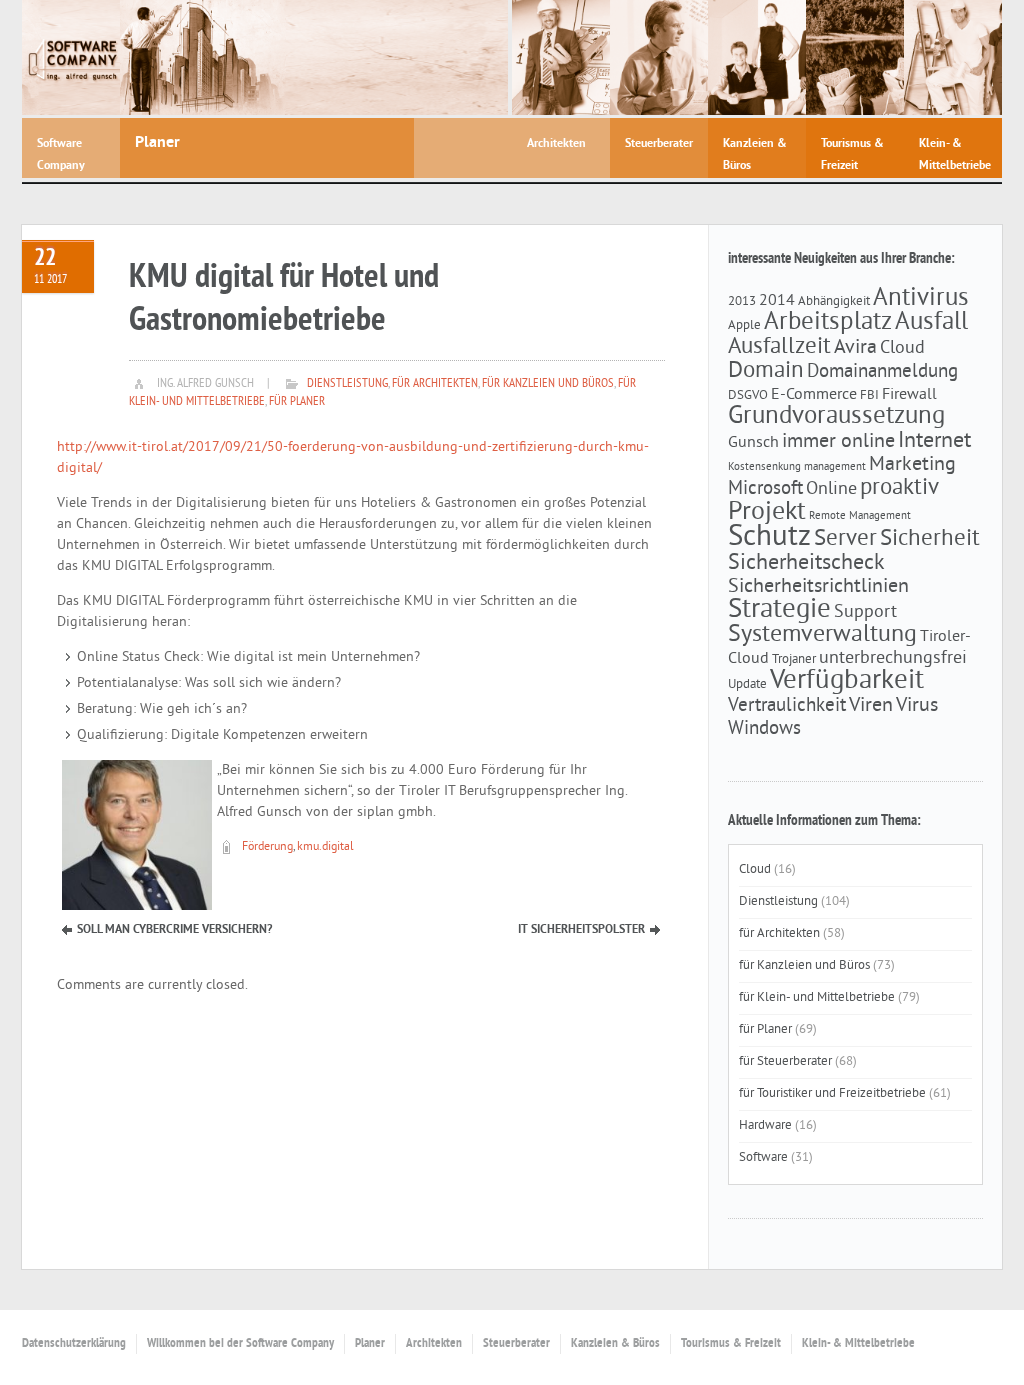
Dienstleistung (347, 384)
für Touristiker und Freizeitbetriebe (832, 1094)
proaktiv (899, 488)
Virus (917, 706)
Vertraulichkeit (787, 706)
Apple (744, 325)
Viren (871, 706)
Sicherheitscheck (806, 563)
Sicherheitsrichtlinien (818, 587)
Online (831, 490)
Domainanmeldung (882, 372)
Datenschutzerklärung (74, 1344)
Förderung (267, 847)
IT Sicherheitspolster (581, 930)
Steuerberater (516, 1344)
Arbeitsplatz (828, 323)
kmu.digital (325, 847)
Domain (766, 371)
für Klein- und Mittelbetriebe (817, 998)
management (835, 467)
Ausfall (931, 323)
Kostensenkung (764, 467)
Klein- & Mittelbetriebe (858, 1344)
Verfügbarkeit (847, 681)
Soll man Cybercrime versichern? (174, 930)
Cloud (902, 349)
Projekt (767, 512)
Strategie (779, 610)
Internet (934, 441)
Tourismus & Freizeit (731, 1344)
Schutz (769, 537)
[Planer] (314, 57)
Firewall (909, 395)
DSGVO (748, 395)
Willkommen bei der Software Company (240, 1344)
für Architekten (435, 384)
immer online (838, 442)
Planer (370, 1344)
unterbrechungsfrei (893, 659)
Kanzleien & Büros (615, 1344)
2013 (742, 301)
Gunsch (753, 443)
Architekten (434, 1344)
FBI (869, 395)
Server (845, 539)
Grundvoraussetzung (836, 417)
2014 (777, 301)
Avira (855, 348)
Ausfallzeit (779, 347)
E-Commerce (814, 395)
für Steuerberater (785, 1062)
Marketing (912, 465)
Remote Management (860, 516)
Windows (764, 729)
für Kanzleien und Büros (548, 384)
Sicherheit (930, 539)
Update (747, 684)
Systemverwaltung (822, 635)
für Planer (297, 402)
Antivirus (921, 299)
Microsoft (765, 489)
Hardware (765, 1126)
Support (865, 613)
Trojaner (794, 659)
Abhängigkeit (834, 301)
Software (763, 1158)
